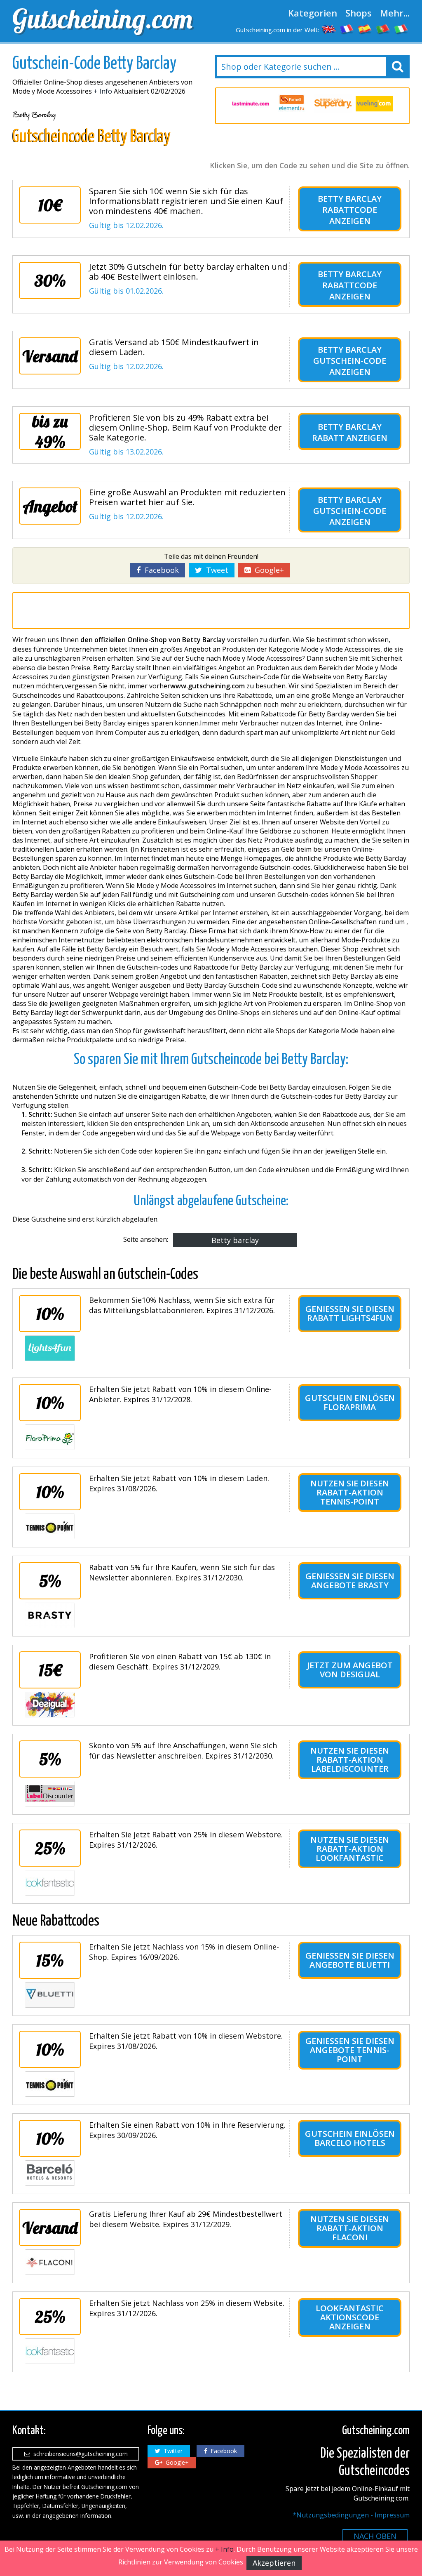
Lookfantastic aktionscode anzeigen (350, 2317)
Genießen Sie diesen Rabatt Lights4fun (350, 1313)
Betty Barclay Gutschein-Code (350, 355)
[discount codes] (329, 29)
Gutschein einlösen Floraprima (350, 1402)
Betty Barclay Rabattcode (350, 204)
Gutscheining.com (102, 19)
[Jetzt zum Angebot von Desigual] (50, 1705)
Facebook (160, 570)
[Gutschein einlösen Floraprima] (50, 1437)
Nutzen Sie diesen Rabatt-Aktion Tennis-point (350, 1492)
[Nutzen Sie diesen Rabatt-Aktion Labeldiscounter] (50, 1794)
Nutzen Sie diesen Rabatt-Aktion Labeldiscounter (350, 1760)
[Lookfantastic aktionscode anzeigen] (50, 2351)
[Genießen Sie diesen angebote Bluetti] (50, 1995)
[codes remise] (347, 29)
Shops (359, 13)
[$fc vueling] (335, 104)
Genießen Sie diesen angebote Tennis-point (350, 2050)
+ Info (103, 91)
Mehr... (395, 13)
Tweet (215, 570)
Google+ (267, 570)
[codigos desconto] (383, 29)
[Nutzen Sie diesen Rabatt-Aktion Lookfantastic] (50, 1883)
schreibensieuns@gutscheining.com (79, 2454)
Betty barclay (235, 1240)
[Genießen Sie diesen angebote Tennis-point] (50, 2084)
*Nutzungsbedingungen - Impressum (351, 2515)
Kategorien (313, 13)
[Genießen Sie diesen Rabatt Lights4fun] (50, 1348)
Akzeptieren (274, 2563)
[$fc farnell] (253, 104)
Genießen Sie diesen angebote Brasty (350, 1581)
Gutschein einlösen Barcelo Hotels (350, 2138)
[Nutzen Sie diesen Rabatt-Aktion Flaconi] (50, 2262)
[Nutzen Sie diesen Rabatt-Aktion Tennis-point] (50, 1526)
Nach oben (375, 2536)
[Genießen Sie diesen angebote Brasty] (50, 1615)
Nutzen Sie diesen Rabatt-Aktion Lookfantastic (350, 1849)
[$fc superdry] (294, 104)
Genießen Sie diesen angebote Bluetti (350, 1960)
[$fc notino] (375, 104)
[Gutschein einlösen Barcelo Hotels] (50, 2173)
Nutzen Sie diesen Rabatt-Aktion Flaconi (350, 2228)
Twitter (171, 2451)
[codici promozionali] (401, 29)
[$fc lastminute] (231, 103)
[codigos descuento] (365, 29)
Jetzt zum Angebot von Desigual (350, 1670)
